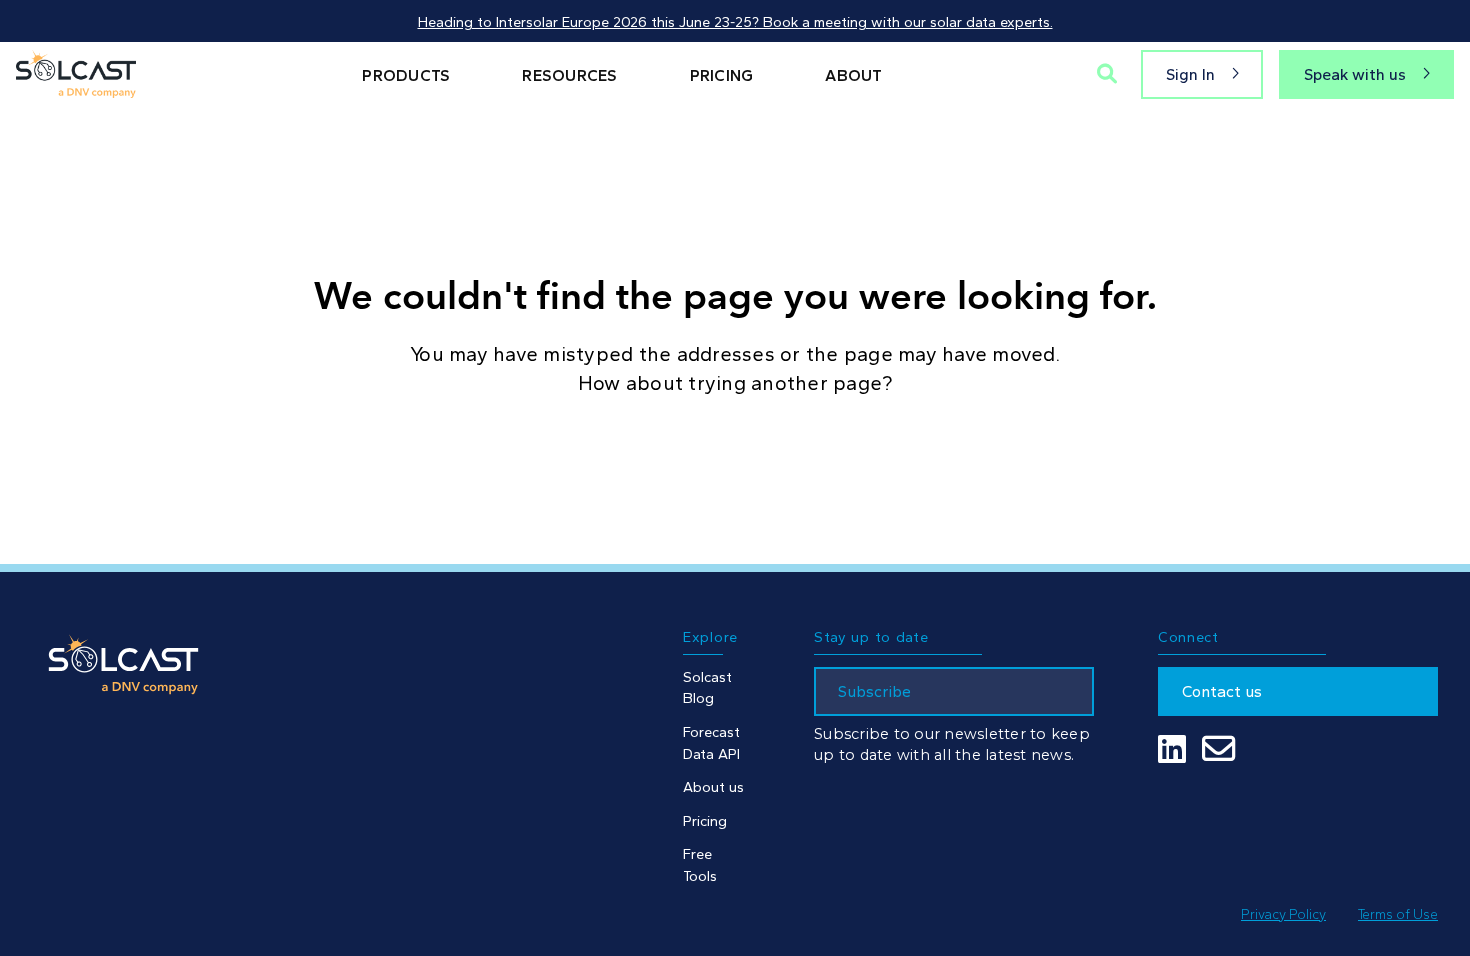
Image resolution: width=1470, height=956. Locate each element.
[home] (76, 74)
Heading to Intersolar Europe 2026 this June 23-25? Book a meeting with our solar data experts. (735, 22)
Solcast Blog (707, 688)
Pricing (705, 821)
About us (713, 787)
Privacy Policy (1283, 914)
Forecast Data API (711, 743)
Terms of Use (1398, 914)
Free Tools (700, 865)
